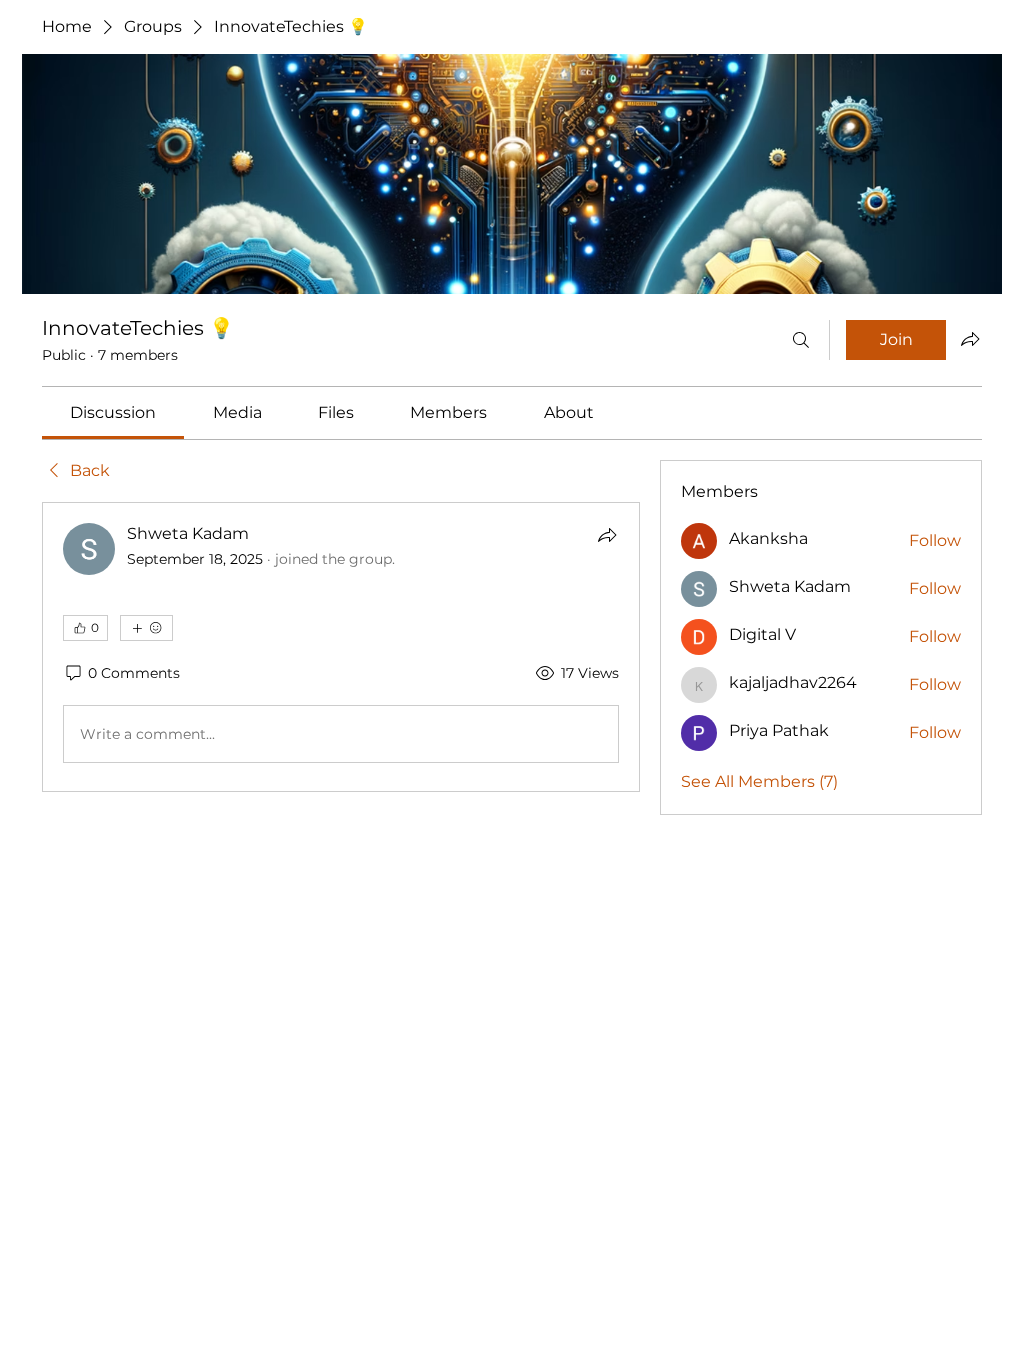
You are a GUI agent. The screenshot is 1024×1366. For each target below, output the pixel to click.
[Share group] (970, 339)
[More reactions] (146, 628)
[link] (113, 412)
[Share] (607, 535)
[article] (341, 647)
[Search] (801, 340)
